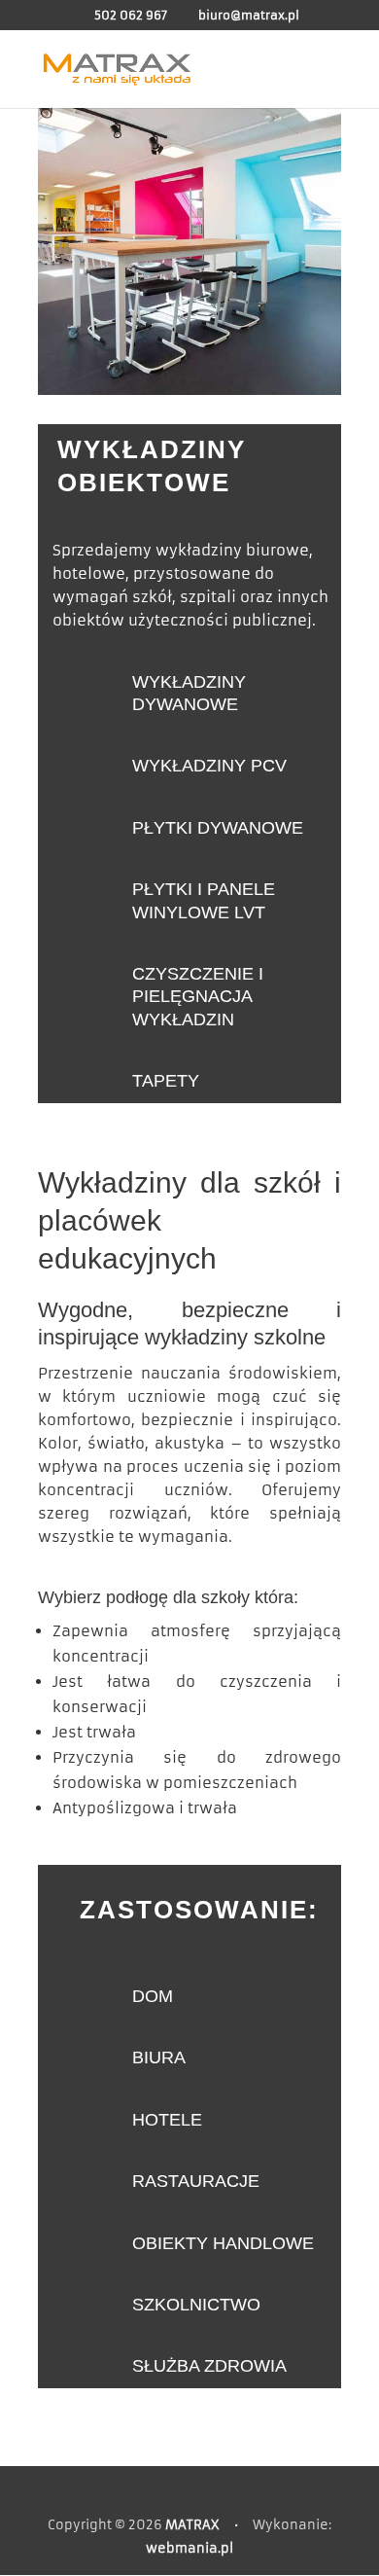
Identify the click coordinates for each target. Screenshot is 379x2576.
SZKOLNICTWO (196, 2305)
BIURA (159, 2057)
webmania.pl (189, 2548)
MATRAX (192, 2525)
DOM (153, 1996)
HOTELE (167, 2120)
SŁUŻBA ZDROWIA (209, 2366)
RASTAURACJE (196, 2181)
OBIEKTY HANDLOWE (223, 2243)
